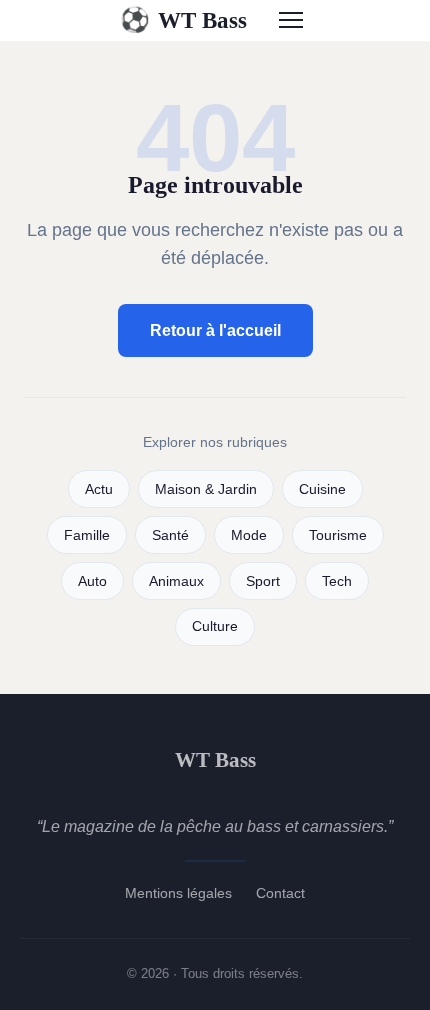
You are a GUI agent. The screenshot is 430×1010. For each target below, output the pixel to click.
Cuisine (322, 489)
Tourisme (338, 535)
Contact (280, 893)
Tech (337, 581)
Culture (215, 626)
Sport (263, 581)
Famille (87, 535)
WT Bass (183, 20)
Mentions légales (178, 893)
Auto (92, 581)
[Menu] (291, 20)
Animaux (176, 581)
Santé (170, 535)
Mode (249, 535)
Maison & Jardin (206, 489)
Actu (99, 489)
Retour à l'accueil (215, 330)
